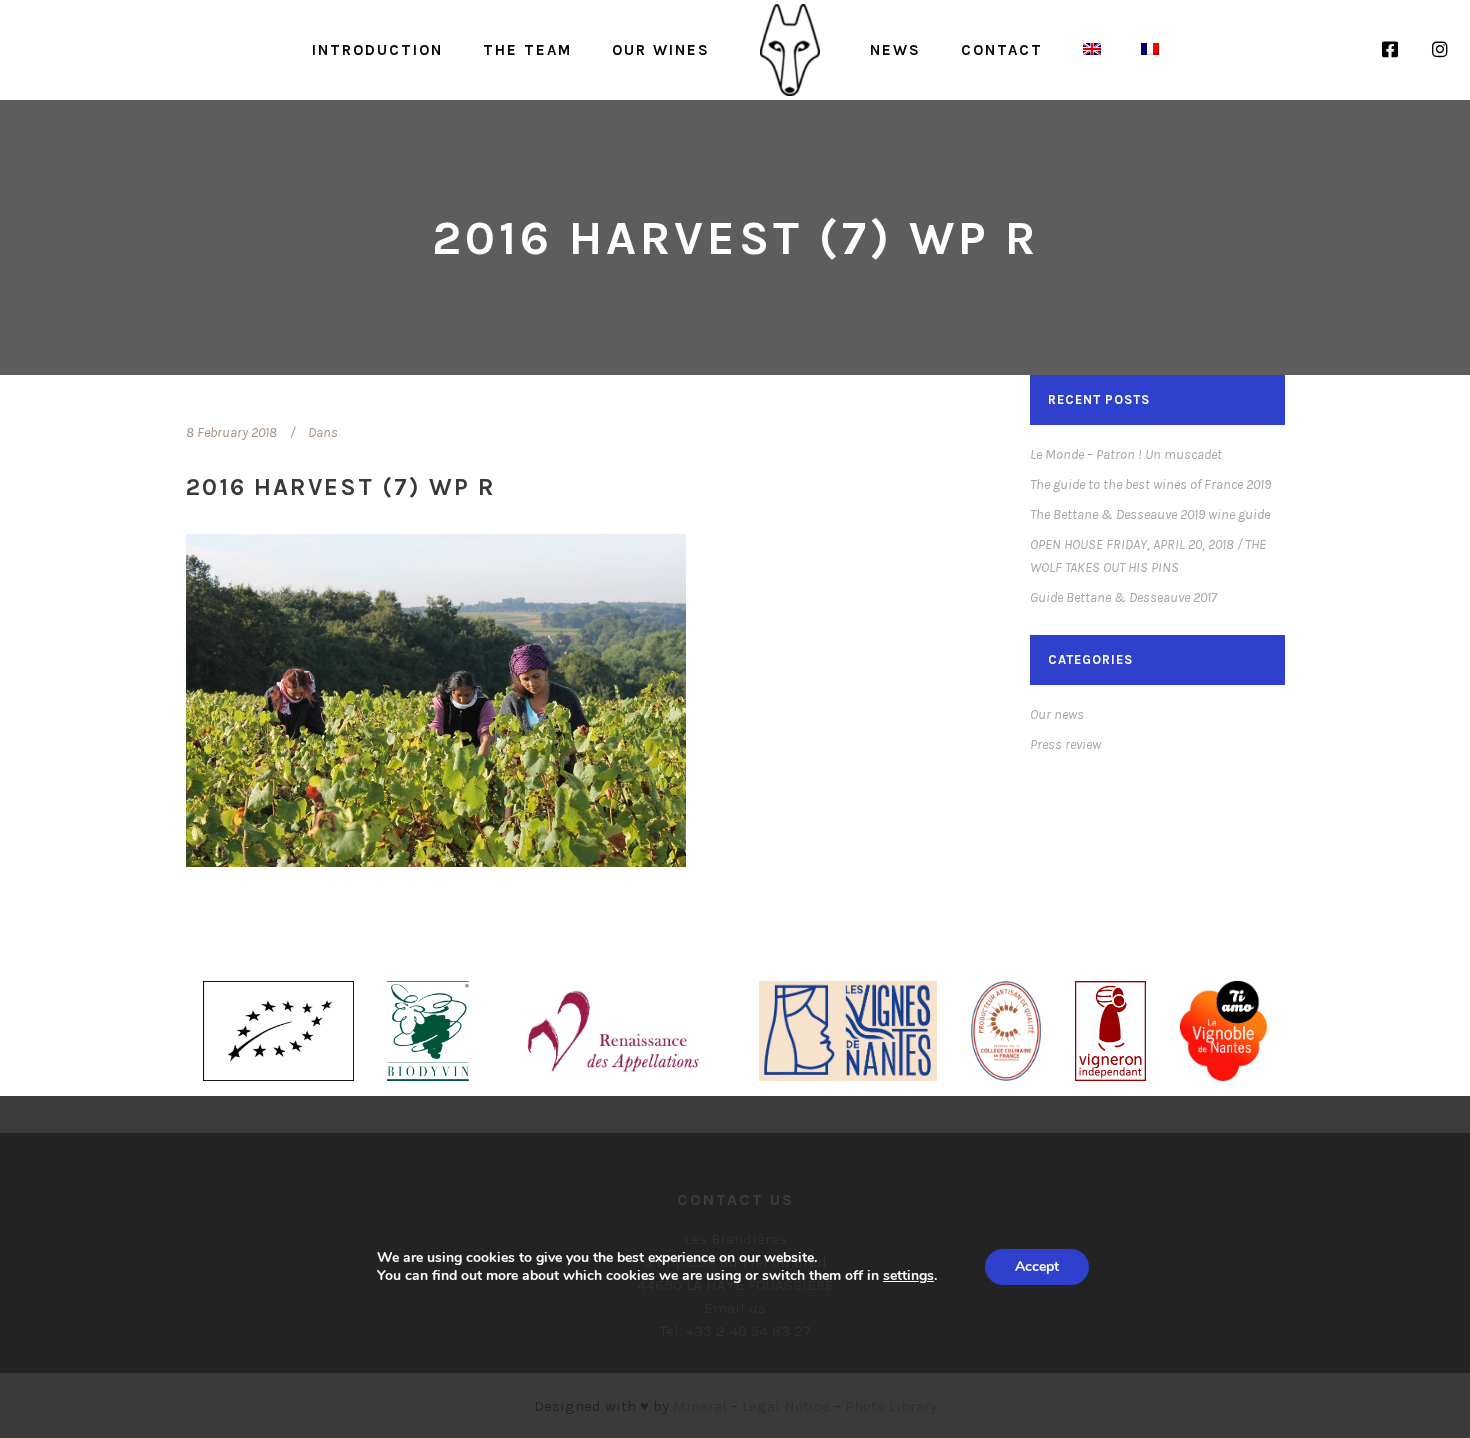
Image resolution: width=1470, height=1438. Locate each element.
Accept (1037, 1266)
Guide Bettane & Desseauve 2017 (1123, 597)
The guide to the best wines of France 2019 (1150, 484)
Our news (1057, 714)
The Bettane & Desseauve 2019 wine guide (1150, 514)
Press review (1065, 744)
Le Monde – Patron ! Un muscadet (1126, 454)
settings (908, 1276)
